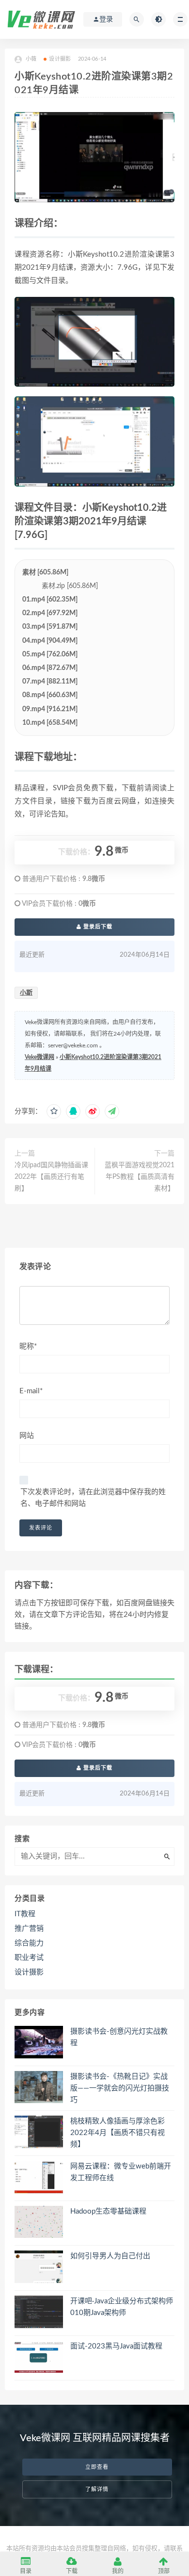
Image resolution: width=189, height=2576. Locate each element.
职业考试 (29, 1958)
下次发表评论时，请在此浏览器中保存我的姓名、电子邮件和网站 (93, 1498)
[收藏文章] (54, 1111)
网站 (27, 1436)
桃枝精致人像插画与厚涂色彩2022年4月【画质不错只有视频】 (118, 2133)
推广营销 (29, 1929)
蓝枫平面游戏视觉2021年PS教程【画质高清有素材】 (140, 1177)
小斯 (26, 993)
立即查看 (97, 2467)
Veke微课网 (39, 1057)
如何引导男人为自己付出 (110, 2256)
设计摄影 (60, 59)
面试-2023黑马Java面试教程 (116, 2346)
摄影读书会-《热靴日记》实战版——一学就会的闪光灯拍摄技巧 (120, 2088)
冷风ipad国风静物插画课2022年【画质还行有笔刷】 (51, 1177)
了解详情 (97, 2489)
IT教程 (25, 1914)
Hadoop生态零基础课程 (108, 2211)
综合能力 (29, 1943)
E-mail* (31, 1391)
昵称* (28, 1346)
